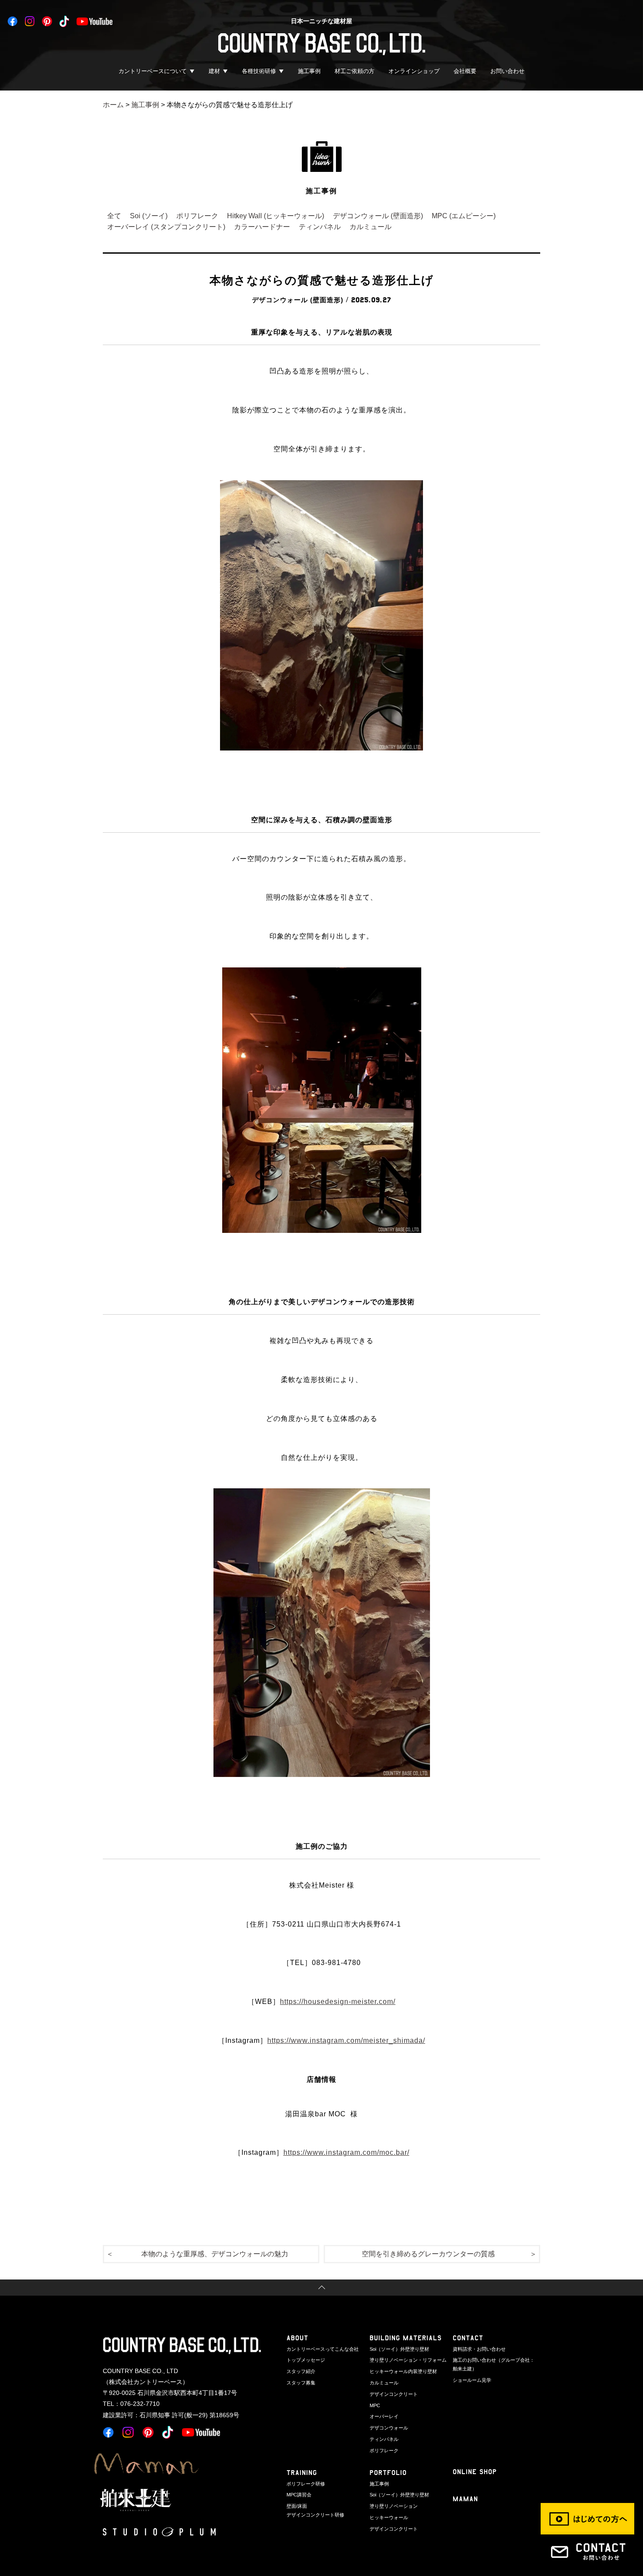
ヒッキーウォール (389, 2517)
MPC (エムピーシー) (464, 216)
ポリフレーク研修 (306, 2484)
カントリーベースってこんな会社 (323, 2349)
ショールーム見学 (472, 2380)
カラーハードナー (262, 227)
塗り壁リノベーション (394, 2506)
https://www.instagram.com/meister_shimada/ (346, 2040)
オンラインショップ (414, 71)
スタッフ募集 (301, 2383)
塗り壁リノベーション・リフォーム (408, 2360)
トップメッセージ (306, 2360)
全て (114, 216)
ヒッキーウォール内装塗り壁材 (403, 2371)
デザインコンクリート (394, 2394)
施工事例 (309, 71)
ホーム (113, 105)
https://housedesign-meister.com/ (338, 2002)
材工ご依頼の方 (355, 71)
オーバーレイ (384, 2416)
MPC (375, 2405)
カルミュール (370, 227)
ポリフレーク (197, 216)
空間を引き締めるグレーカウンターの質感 (428, 2254)
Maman (465, 2499)
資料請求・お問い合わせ (479, 2349)
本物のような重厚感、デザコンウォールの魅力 (215, 2254)
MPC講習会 (299, 2495)
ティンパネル (320, 227)
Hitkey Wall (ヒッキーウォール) (276, 216)
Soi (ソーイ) (149, 216)
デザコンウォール (389, 2428)
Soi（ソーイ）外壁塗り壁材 (399, 2349)
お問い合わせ (507, 71)
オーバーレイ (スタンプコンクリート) (166, 227)
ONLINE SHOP (475, 2472)
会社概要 (465, 71)
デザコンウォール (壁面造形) (378, 216)
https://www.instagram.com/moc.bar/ (346, 2152)
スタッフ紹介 (301, 2371)
